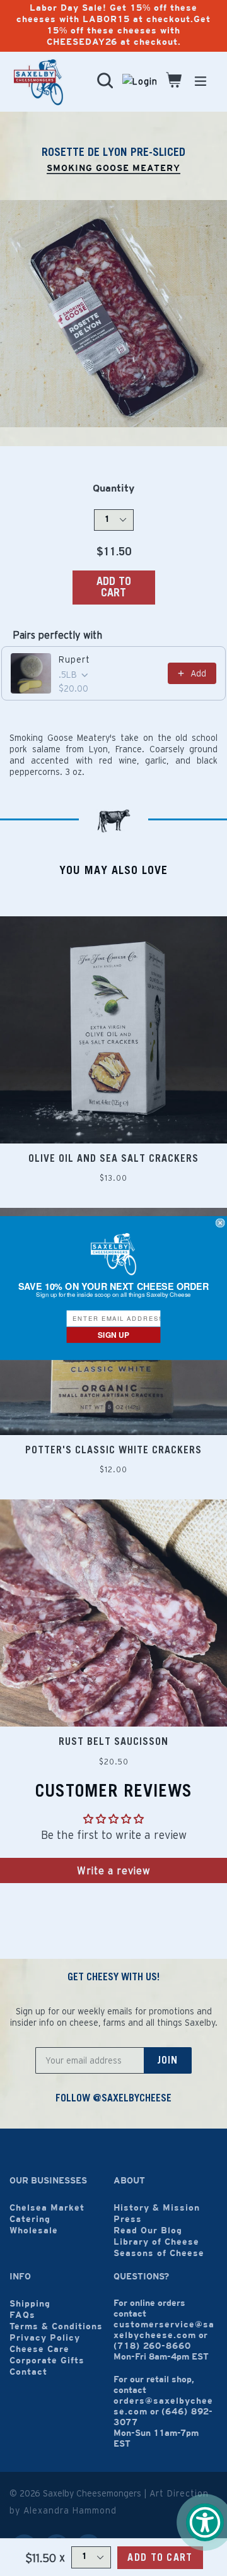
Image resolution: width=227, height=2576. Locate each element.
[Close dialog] (220, 1223)
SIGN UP (113, 1334)
